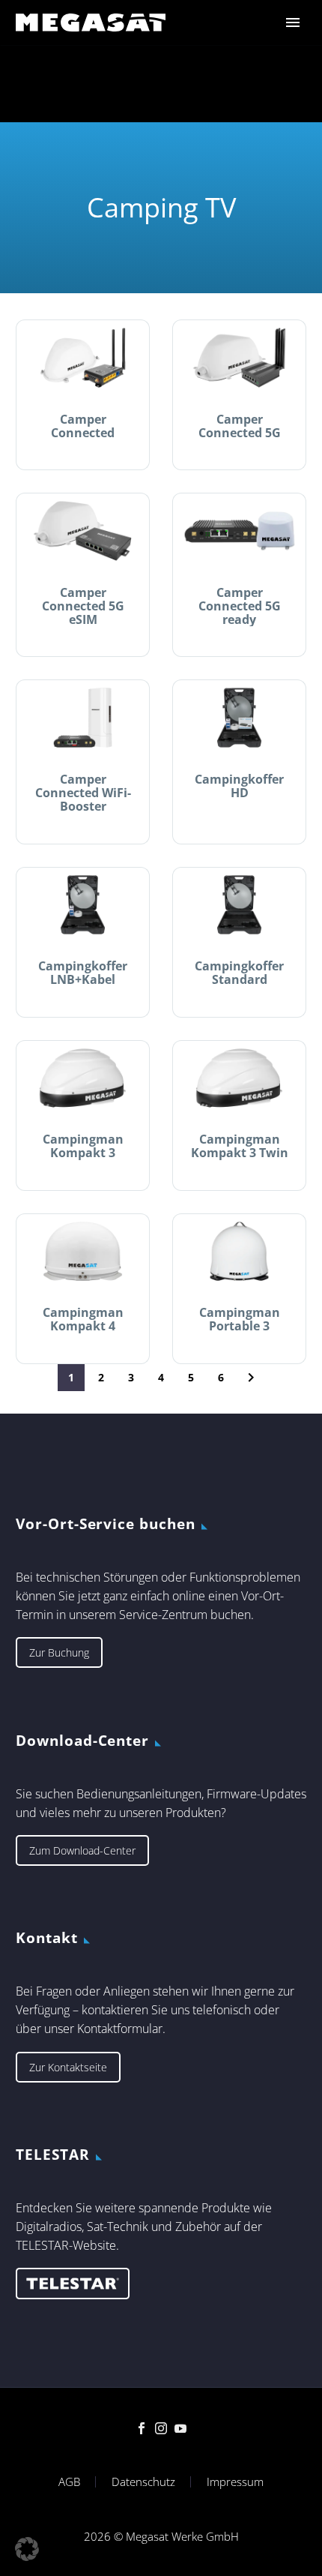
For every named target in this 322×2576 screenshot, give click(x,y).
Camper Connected (83, 426)
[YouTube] (180, 2428)
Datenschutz (143, 2482)
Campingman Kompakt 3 (83, 1146)
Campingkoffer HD (239, 786)
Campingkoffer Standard (239, 973)
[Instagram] (161, 2428)
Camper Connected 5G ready (240, 606)
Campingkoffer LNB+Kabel (83, 973)
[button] (27, 2549)
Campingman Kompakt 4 (83, 1319)
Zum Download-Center (82, 1850)
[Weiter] (251, 1378)
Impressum (235, 2482)
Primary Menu (293, 22)
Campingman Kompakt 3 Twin (240, 1146)
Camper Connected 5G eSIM (83, 606)
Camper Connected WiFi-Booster (83, 793)
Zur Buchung (59, 1652)
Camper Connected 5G (240, 426)
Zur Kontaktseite (68, 2067)
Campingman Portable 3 (240, 1319)
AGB (69, 2482)
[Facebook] (142, 2428)
